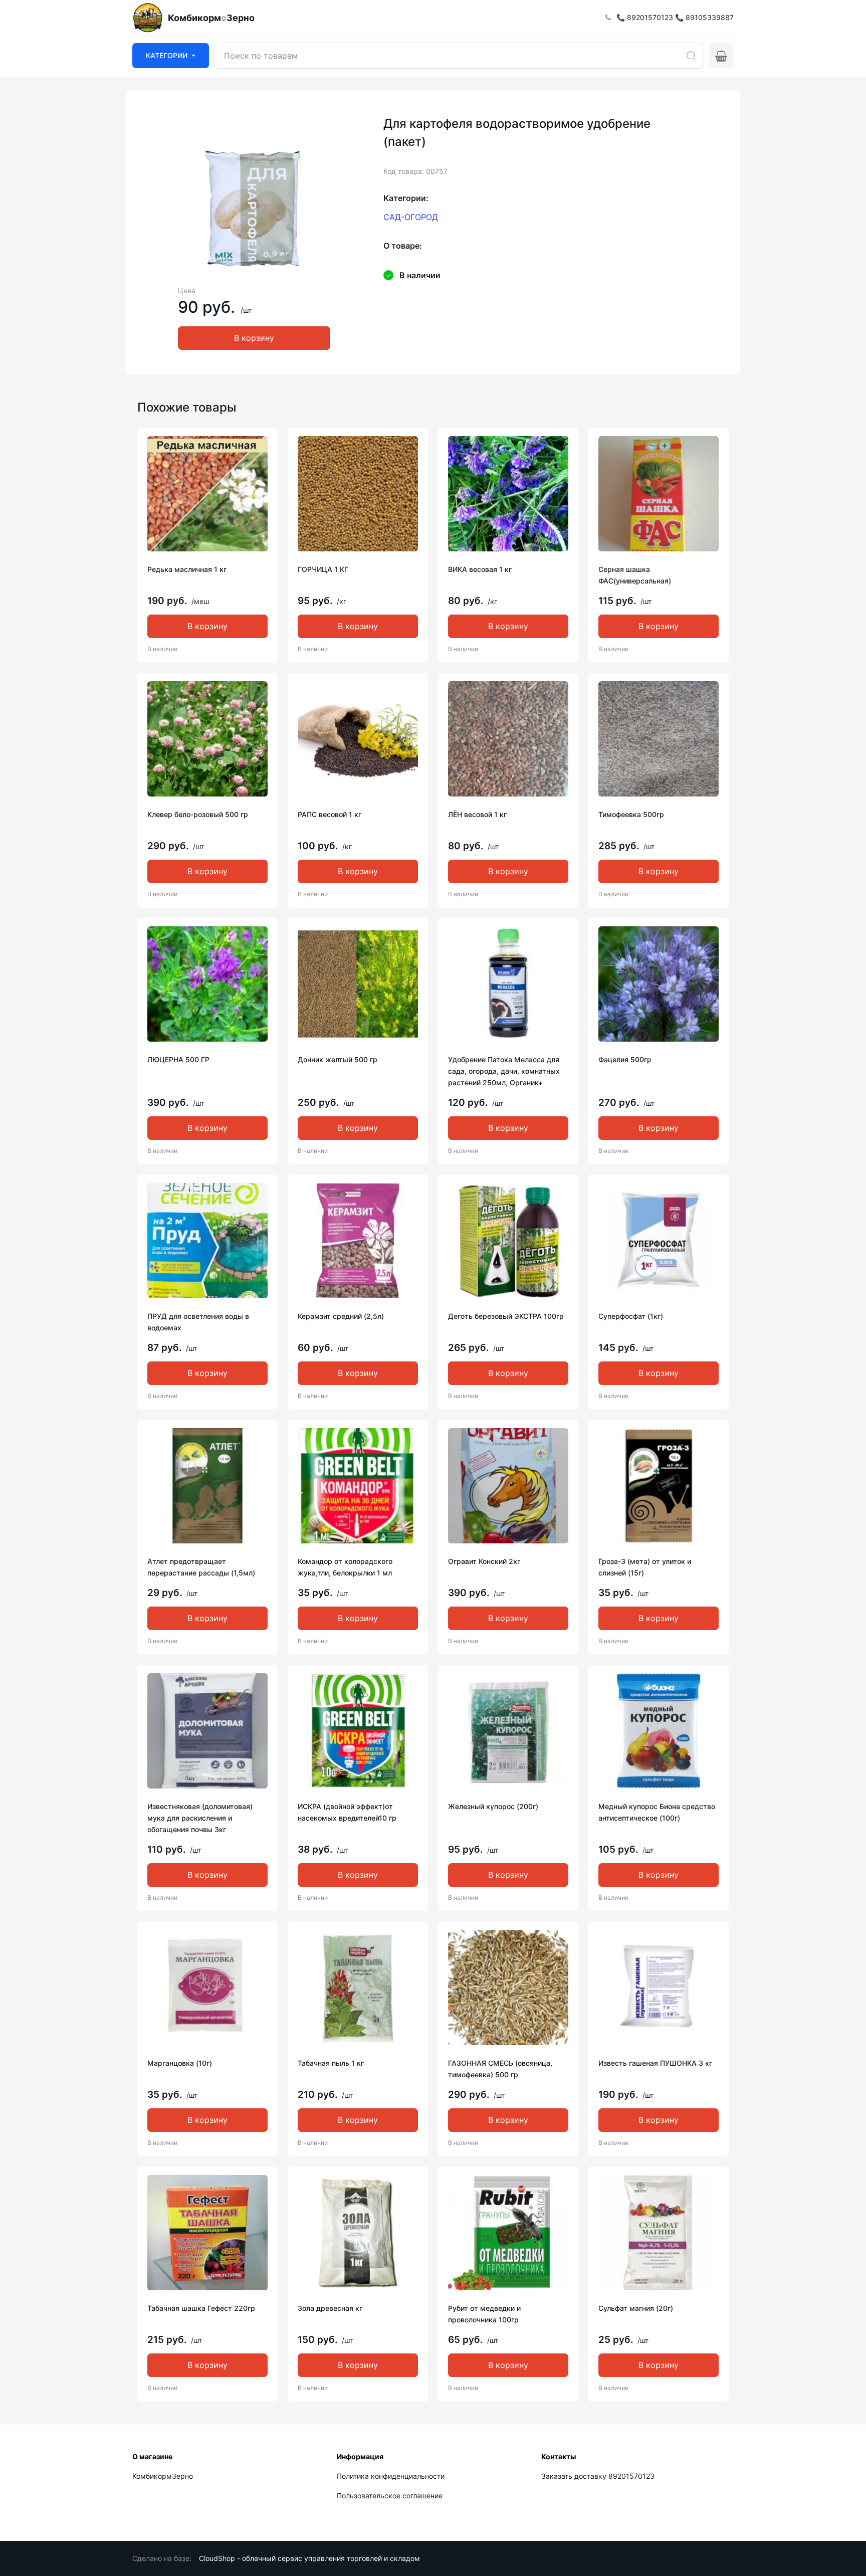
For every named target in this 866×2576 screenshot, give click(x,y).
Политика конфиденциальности (391, 2476)
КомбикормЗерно (163, 2476)
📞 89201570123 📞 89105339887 (675, 17)
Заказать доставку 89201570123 (598, 2476)
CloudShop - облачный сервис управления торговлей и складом (309, 2558)
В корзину (254, 338)
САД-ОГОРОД (411, 217)
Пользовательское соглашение (390, 2496)
